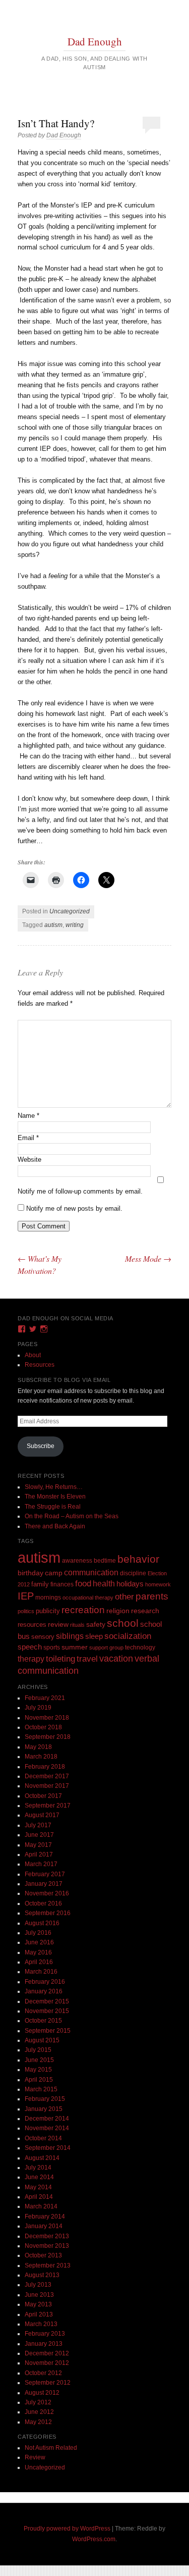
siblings (70, 1636)
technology (140, 1647)
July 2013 (38, 2285)
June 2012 (39, 2412)
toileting (60, 1659)
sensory (43, 1637)
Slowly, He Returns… (54, 1487)
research (145, 1611)
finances (62, 1584)
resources (32, 1625)
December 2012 (47, 2353)
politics (26, 1611)
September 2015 (48, 2031)
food (83, 1584)
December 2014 (47, 2119)
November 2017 (47, 1786)
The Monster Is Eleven (55, 1497)
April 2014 (39, 2197)
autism (53, 925)
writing (75, 925)
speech (30, 1647)
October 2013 (43, 2255)
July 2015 (38, 2050)
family (40, 1584)
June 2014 (39, 2177)
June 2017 (39, 1835)
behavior (138, 1559)
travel (87, 1659)
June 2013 (39, 2295)
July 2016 (38, 1933)
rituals (77, 1625)
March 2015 (41, 2089)
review (58, 1624)
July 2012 (38, 2402)
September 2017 (48, 1806)
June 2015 (39, 2060)
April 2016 (39, 1962)
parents (152, 1596)
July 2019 (38, 1708)
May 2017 (38, 1845)
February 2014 (45, 2217)
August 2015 (42, 2040)
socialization (128, 1636)
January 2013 (44, 2344)
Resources (40, 1365)
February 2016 (45, 1982)
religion (118, 1611)
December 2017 (47, 1776)
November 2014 (47, 2128)
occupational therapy (88, 1598)
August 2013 (42, 2275)
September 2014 (48, 2148)
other (124, 1597)
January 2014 (44, 2226)
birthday (30, 1573)
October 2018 (43, 1727)
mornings (48, 1598)
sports (52, 1647)
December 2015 (47, 2001)
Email (28, 1138)
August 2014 (42, 2158)
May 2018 (38, 1747)
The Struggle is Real (53, 1507)
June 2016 (39, 1942)
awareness (77, 1560)
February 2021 (45, 1698)
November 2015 (47, 2011)
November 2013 (47, 2246)
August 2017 (42, 1815)
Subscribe (41, 1446)
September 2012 (48, 2383)
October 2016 (43, 1903)
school (123, 1623)
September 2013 (48, 2265)
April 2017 (39, 1854)
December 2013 (47, 2236)
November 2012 (47, 2363)
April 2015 (39, 2080)
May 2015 (38, 2070)
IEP (26, 1596)
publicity (48, 1611)
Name (28, 1116)
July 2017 (38, 1825)
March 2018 (41, 1757)
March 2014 (41, 2206)
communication (91, 1573)
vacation (116, 1658)
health (104, 1584)
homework (158, 1584)
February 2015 (45, 2099)
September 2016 (48, 1913)
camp (54, 1573)
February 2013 (45, 2334)
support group (106, 1647)
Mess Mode (148, 1258)
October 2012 (43, 2373)
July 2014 (38, 2168)
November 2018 (47, 1718)
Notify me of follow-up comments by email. (80, 1191)
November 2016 (47, 1893)
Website (29, 1160)
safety (96, 1625)
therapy (31, 1659)
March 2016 (41, 1972)
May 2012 (38, 2422)
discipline (133, 1573)
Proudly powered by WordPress (67, 2529)
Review (35, 2457)
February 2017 (45, 1874)
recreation (83, 1610)
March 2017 (41, 1864)
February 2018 (45, 1767)
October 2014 (43, 2138)
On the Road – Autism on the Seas (72, 1516)
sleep (94, 1636)
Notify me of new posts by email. (74, 1208)
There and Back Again (55, 1526)
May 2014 (38, 2187)
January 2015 (44, 2109)
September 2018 (48, 1737)
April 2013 (39, 2314)
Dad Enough (95, 41)
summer (75, 1647)
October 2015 (43, 2021)
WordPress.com (94, 2539)
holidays (130, 1584)
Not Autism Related (51, 2448)
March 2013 (41, 2324)
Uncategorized (70, 911)
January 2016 (44, 1991)
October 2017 (43, 1796)
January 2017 (44, 1884)
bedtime (105, 1561)
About (33, 1355)
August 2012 (42, 2393)
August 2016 (42, 1923)
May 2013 (38, 2304)
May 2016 (38, 1952)
